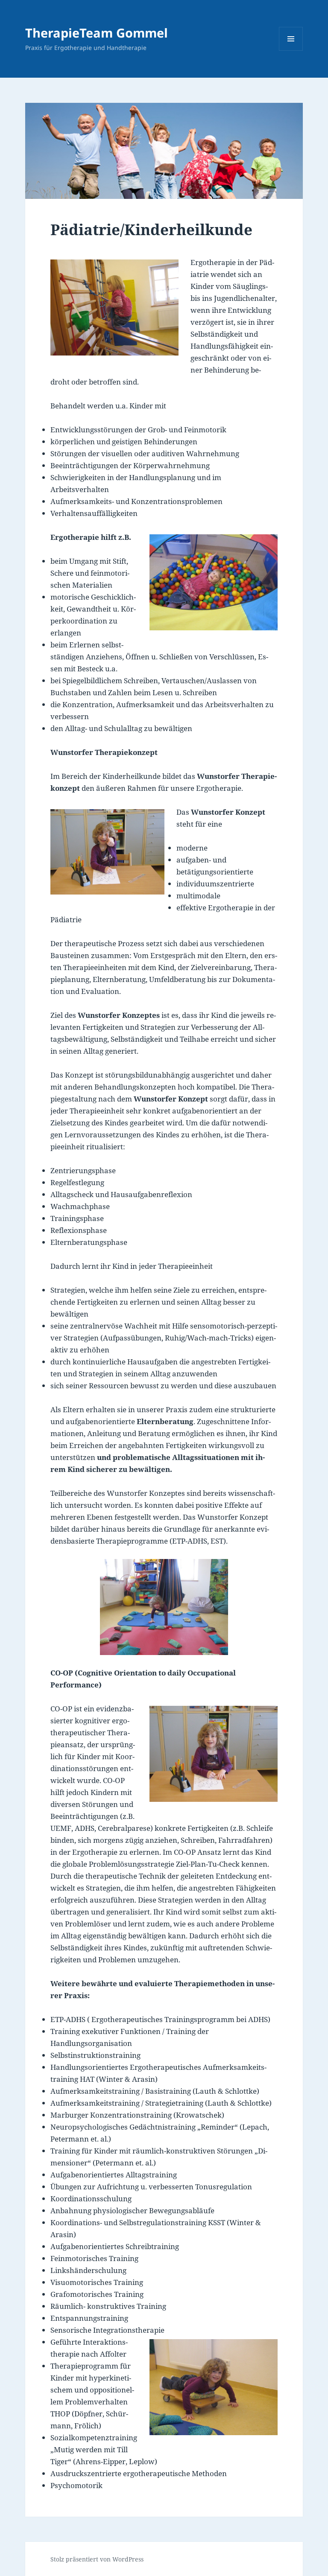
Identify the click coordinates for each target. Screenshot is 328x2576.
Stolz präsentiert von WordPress (97, 2559)
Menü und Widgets (291, 51)
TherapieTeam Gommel (97, 33)
